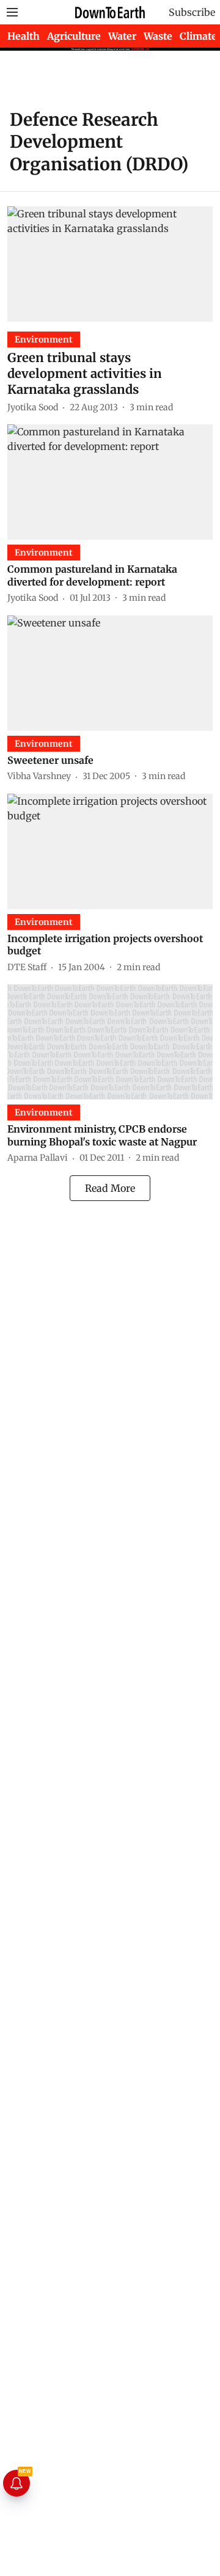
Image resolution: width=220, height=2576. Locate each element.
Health (24, 36)
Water (122, 36)
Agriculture (74, 36)
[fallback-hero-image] (110, 264)
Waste (158, 36)
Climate (198, 36)
